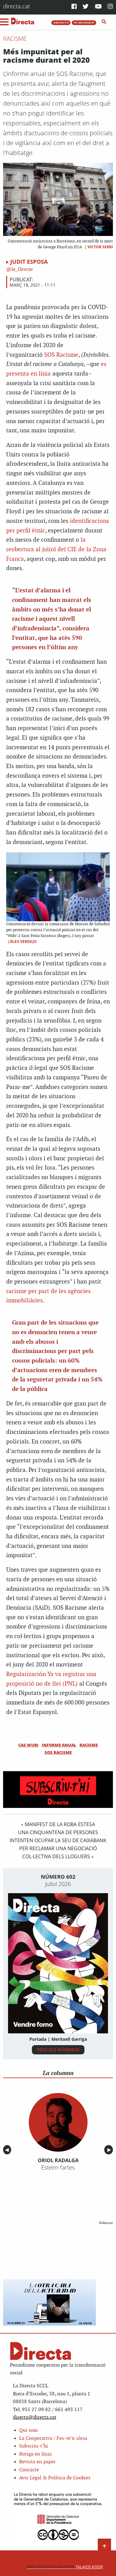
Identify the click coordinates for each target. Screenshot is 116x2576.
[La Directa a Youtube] (98, 7)
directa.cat (17, 6)
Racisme (15, 39)
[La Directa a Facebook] (74, 7)
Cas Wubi (28, 1745)
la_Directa (21, 269)
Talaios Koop (65, 2567)
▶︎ (110, 2150)
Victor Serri (100, 247)
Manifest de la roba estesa (60, 1824)
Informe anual (59, 1745)
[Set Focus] (104, 22)
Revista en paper (37, 2462)
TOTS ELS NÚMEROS (58, 2050)
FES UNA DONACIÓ (84, 23)
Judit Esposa (29, 262)
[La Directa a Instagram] (110, 7)
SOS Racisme (61, 355)
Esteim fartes (58, 2167)
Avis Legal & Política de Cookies (55, 2478)
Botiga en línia (35, 2454)
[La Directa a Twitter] (86, 7)
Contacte (29, 2470)
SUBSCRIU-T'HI (61, 23)
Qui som (28, 2430)
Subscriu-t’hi (34, 2446)
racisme (89, 1745)
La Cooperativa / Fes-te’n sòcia (53, 2438)
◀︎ (8, 2150)
